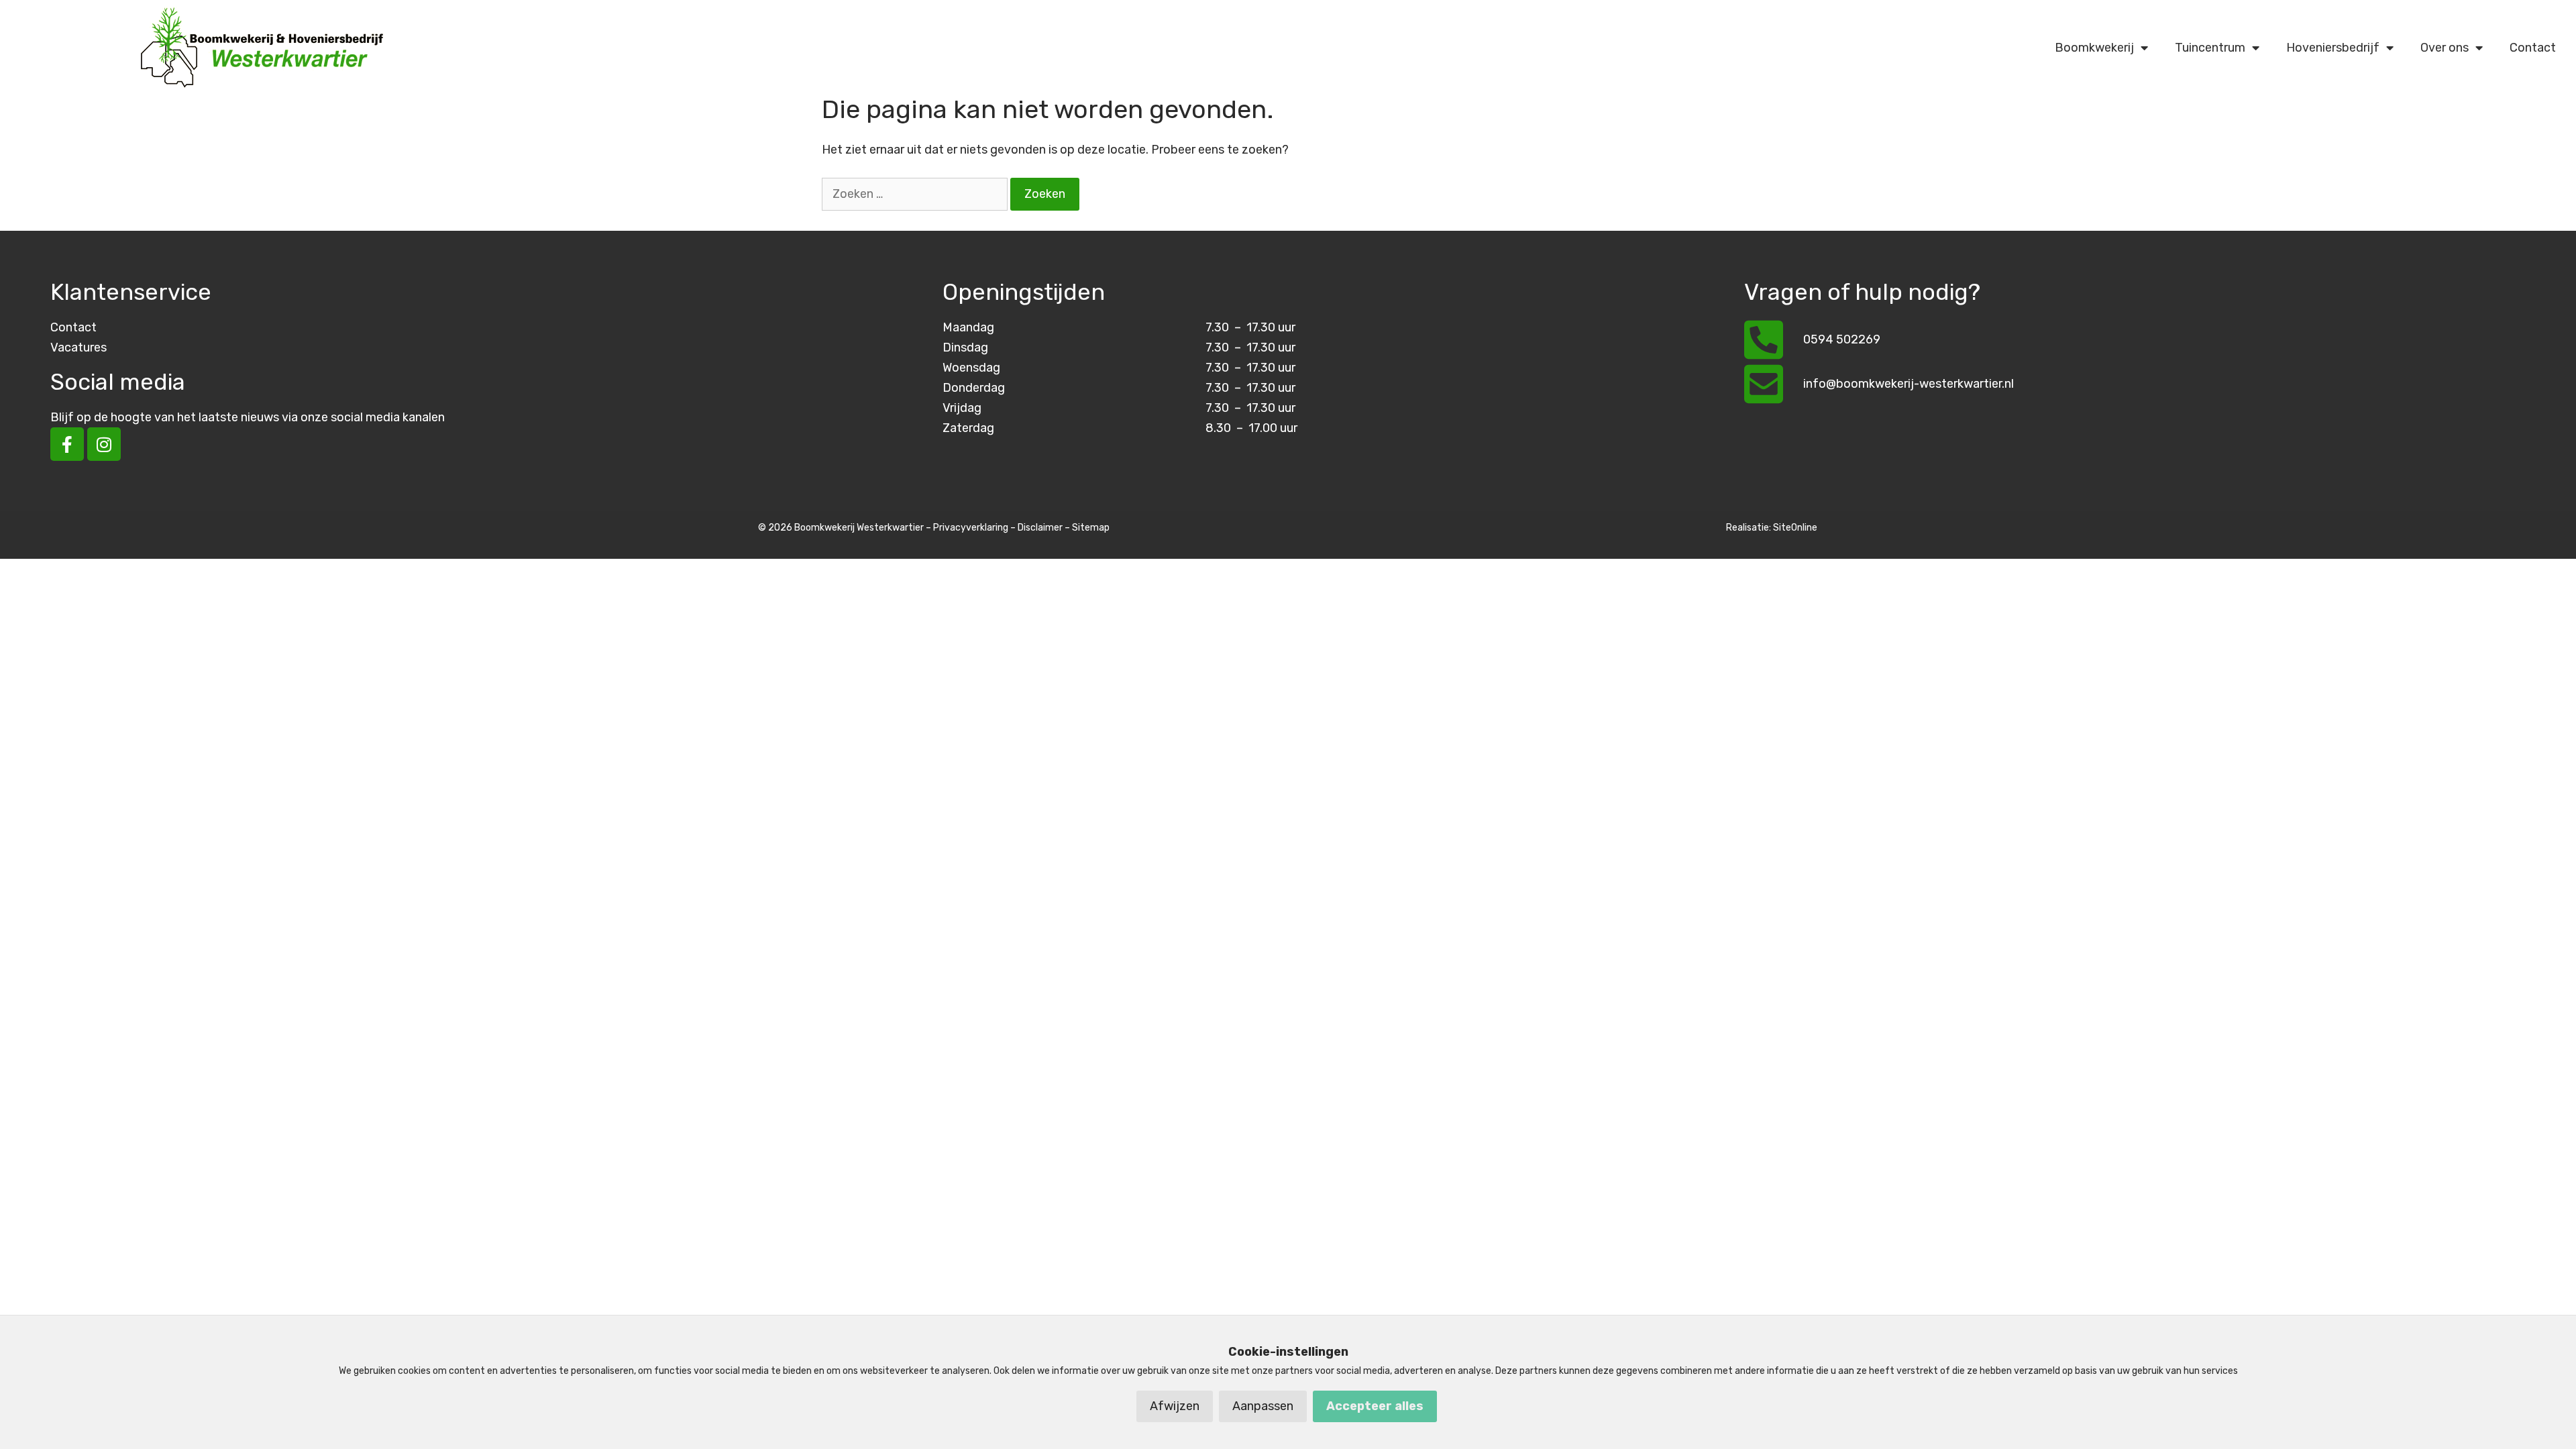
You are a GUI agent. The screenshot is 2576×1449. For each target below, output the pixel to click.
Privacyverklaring (971, 528)
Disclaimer (1040, 528)
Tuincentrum (2210, 48)
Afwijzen (1175, 1406)
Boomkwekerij (2094, 48)
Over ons (2445, 48)
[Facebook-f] (67, 444)
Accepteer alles (1375, 1406)
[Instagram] (104, 444)
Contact (2533, 48)
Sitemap (1091, 528)
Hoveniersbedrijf (2333, 48)
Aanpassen (1263, 1406)
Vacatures (78, 347)
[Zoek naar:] (916, 194)
